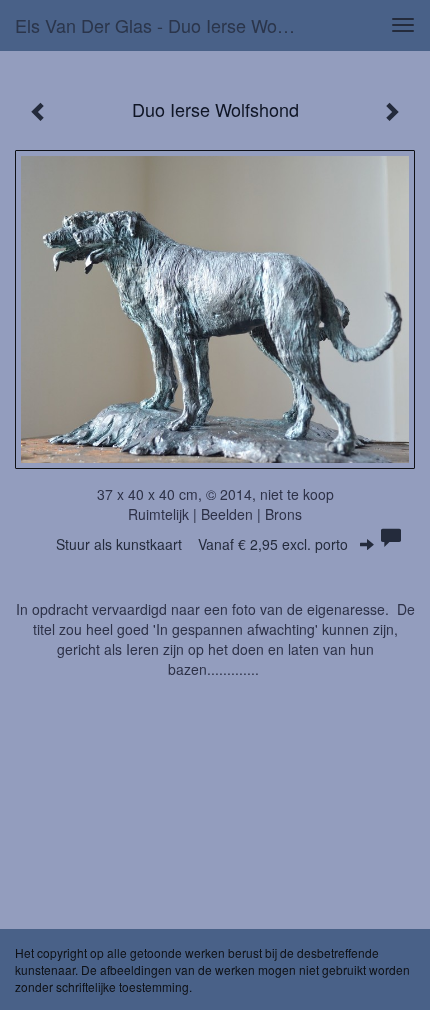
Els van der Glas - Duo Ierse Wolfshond (163, 25)
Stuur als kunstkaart (202, 544)
